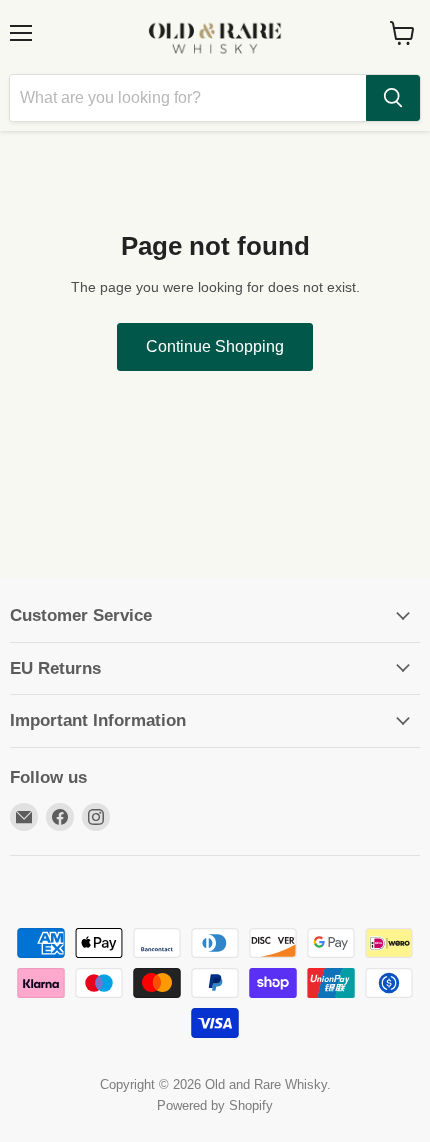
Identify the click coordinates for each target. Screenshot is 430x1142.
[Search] (393, 98)
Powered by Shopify (215, 1105)
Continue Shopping (215, 346)
